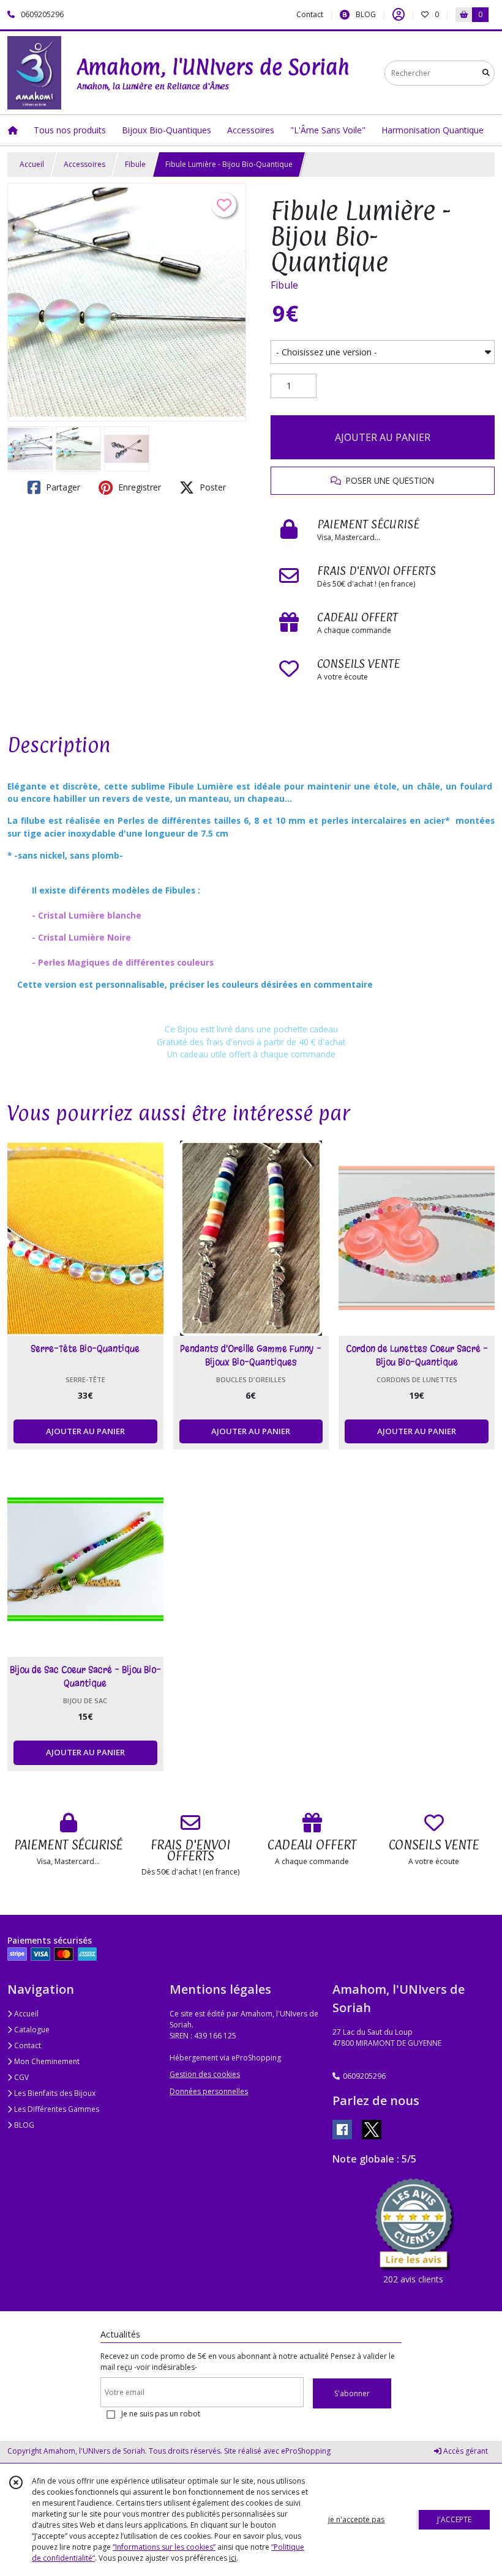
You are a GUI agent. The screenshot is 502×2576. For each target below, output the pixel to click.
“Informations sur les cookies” (164, 2547)
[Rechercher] (486, 73)
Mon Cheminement (46, 2061)
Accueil (32, 164)
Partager (62, 487)
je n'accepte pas (356, 2519)
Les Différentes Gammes (56, 2109)
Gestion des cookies (205, 2074)
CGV (21, 2077)
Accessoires (84, 164)
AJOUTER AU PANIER (383, 437)
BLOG (23, 2125)
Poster (212, 487)
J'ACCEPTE (454, 2519)
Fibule (135, 164)
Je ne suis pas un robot (161, 2414)
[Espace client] (399, 15)
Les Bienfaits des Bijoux (54, 2093)
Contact (310, 14)
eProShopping (306, 2451)
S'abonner (352, 2393)
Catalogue (31, 2030)
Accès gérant (465, 2451)
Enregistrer (138, 487)
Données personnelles (209, 2091)
